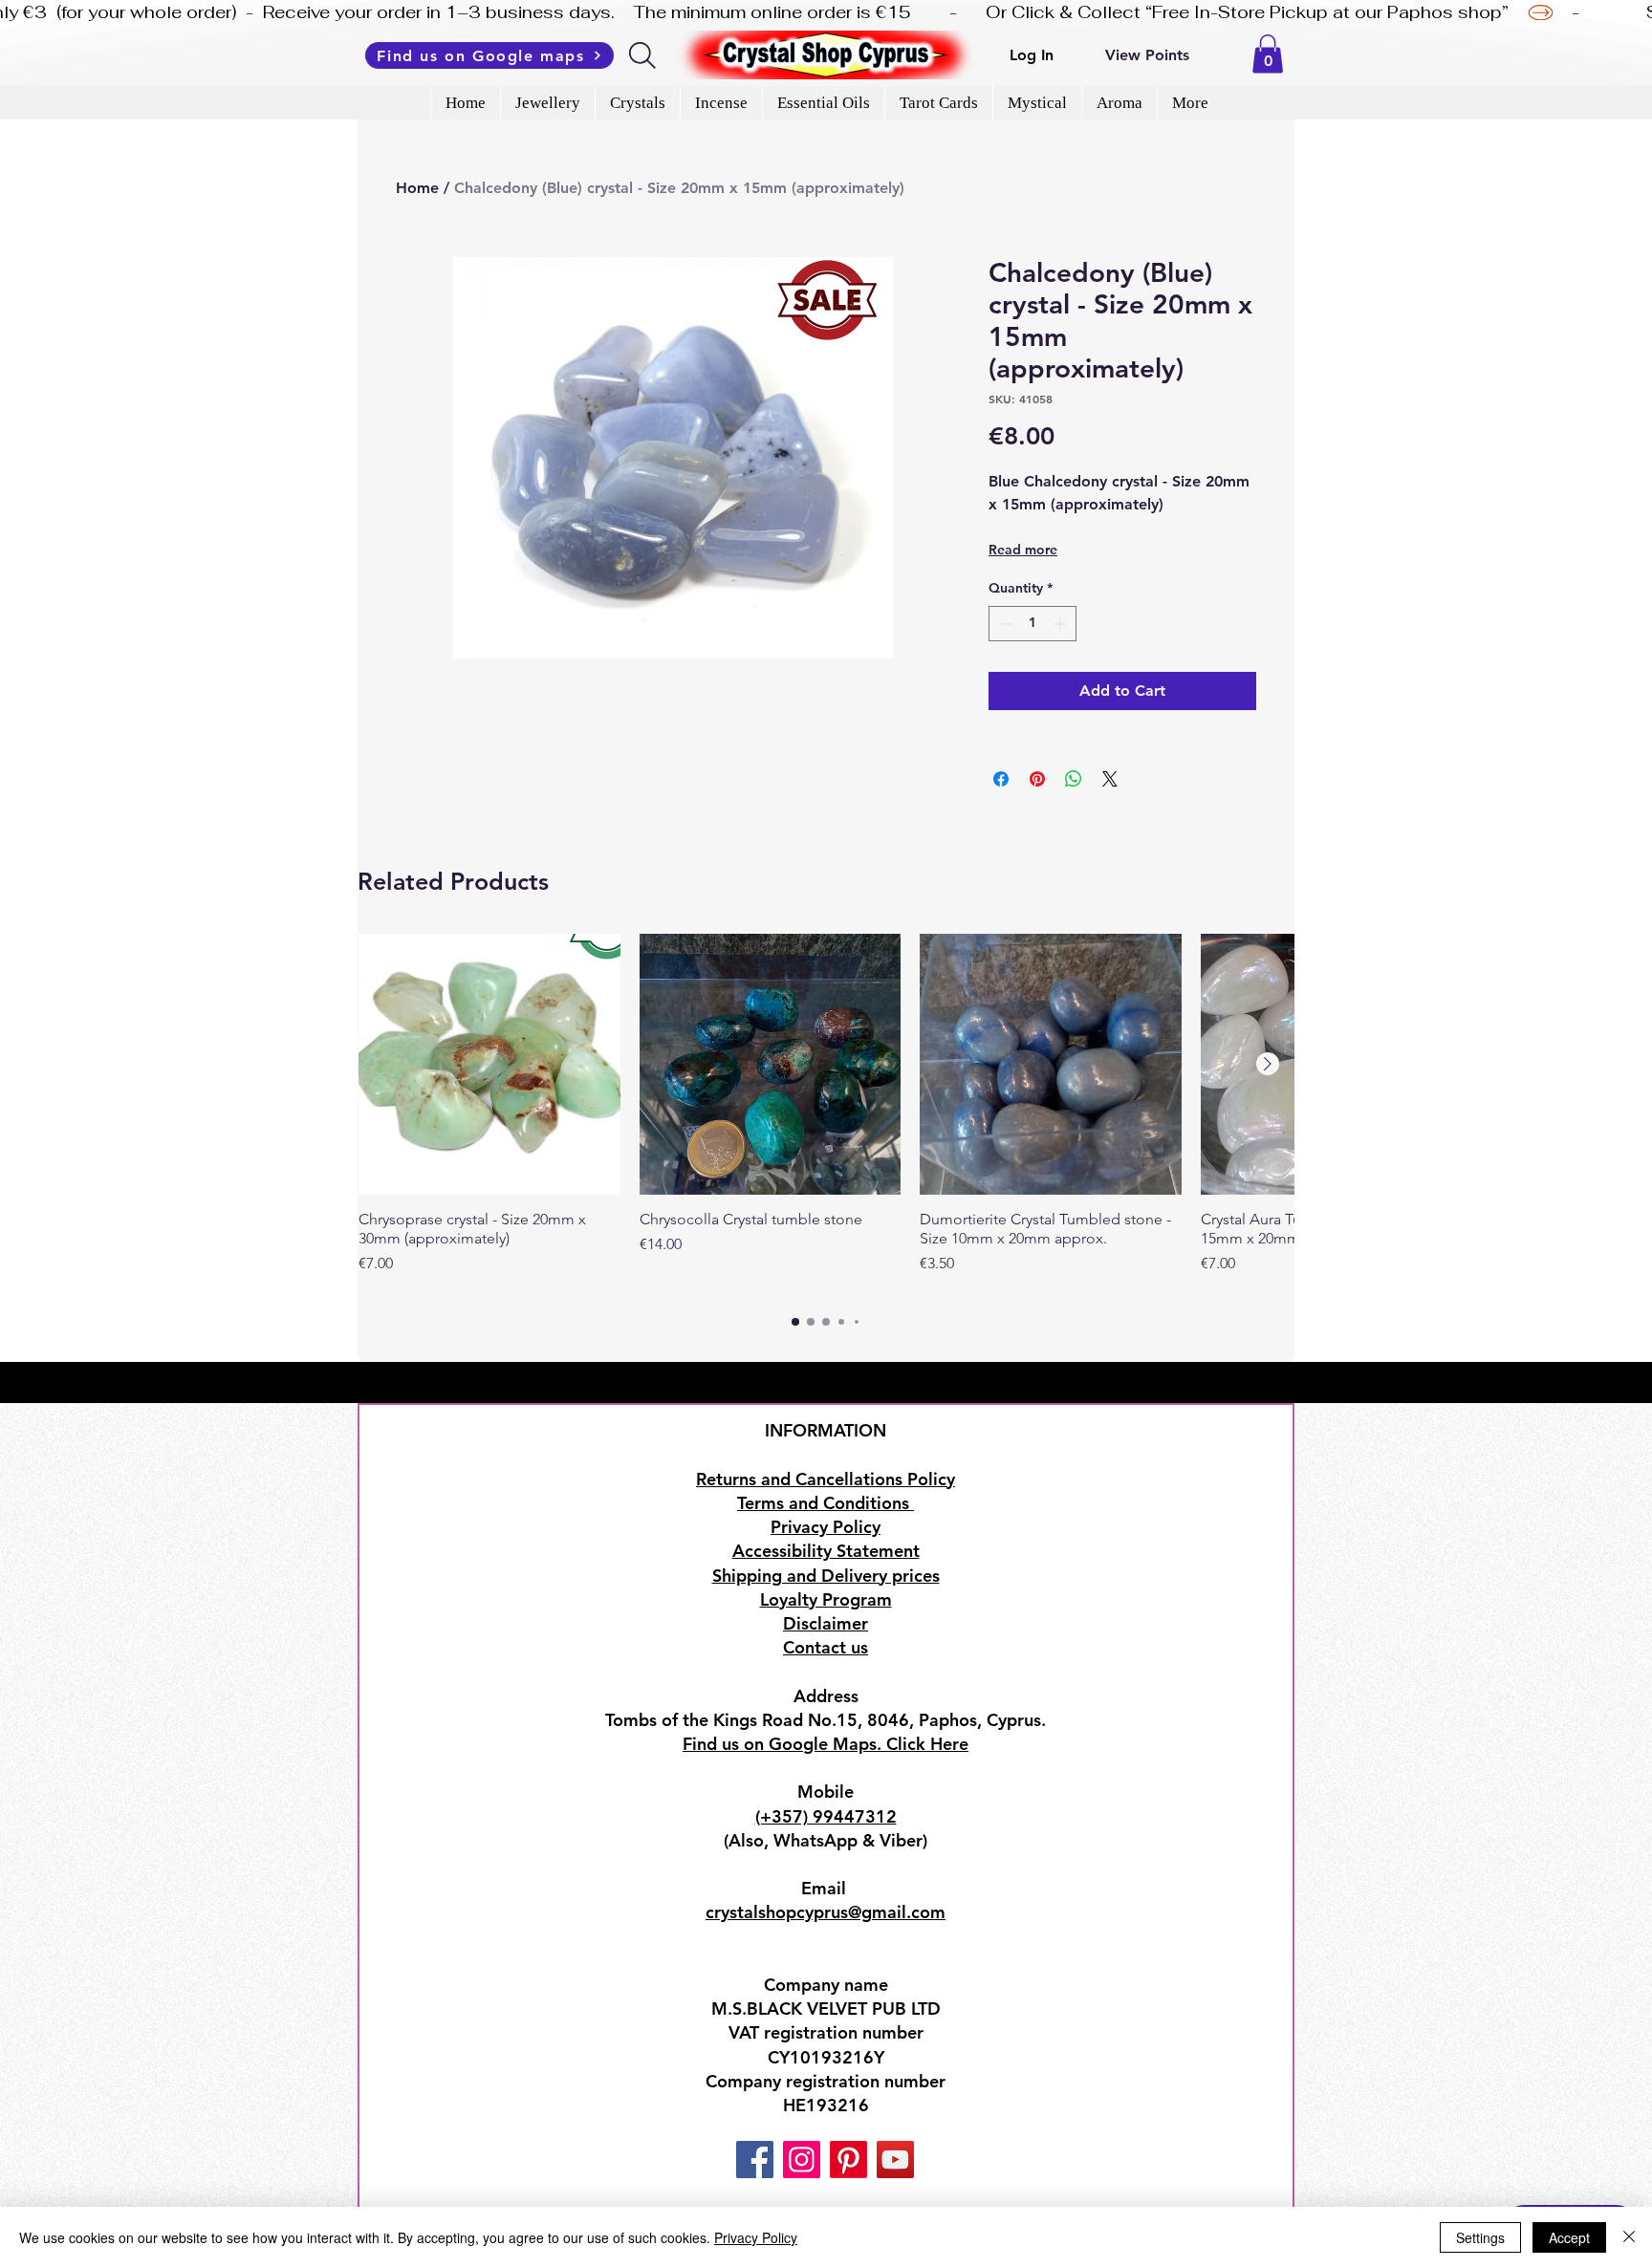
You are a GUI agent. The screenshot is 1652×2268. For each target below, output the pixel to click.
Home (417, 188)
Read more (1023, 550)
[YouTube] (895, 2160)
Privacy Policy (756, 2237)
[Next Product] (1268, 1064)
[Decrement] (1003, 624)
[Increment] (1062, 624)
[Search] (644, 55)
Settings (1480, 2237)
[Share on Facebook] (1001, 779)
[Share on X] (1110, 779)
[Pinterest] (848, 2160)
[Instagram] (802, 2160)
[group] (826, 1114)
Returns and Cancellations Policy (826, 1479)
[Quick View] (489, 1065)
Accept (1569, 2237)
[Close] (1629, 2237)
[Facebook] (755, 2160)
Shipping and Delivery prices (826, 1576)
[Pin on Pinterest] (1037, 779)
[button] (1268, 54)
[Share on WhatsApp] (1074, 779)
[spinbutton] (1032, 624)
